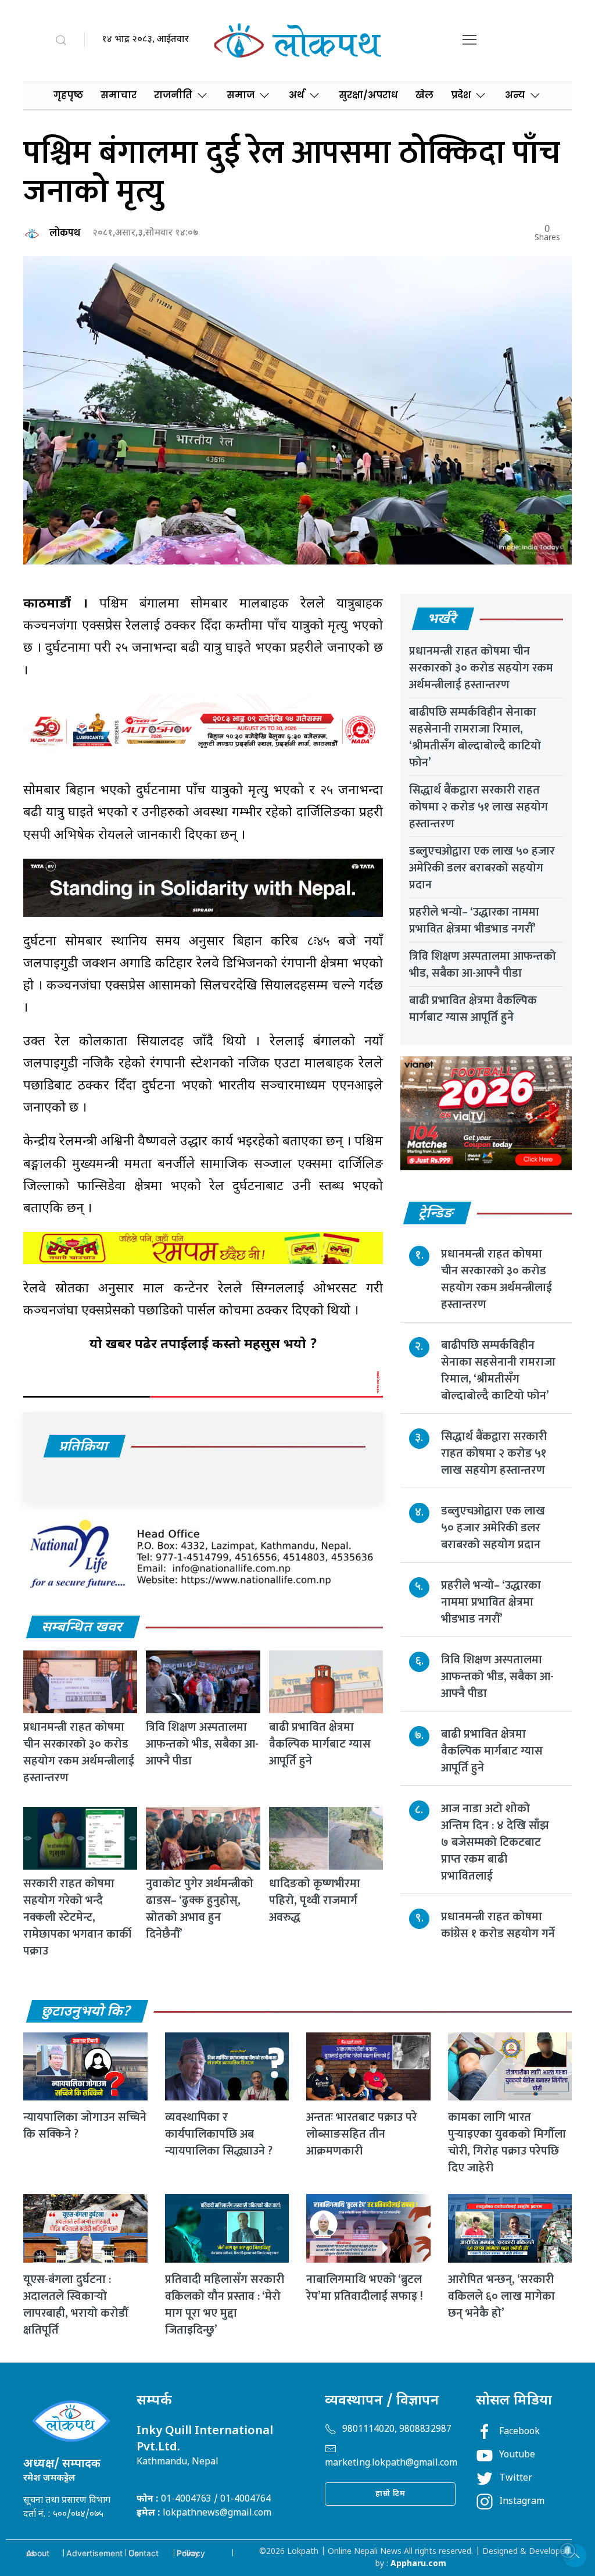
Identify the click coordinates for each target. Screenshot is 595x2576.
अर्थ (297, 95)
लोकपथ (65, 233)
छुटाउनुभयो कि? (87, 2012)
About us (38, 2553)
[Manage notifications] (568, 2550)
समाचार (119, 95)
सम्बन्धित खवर (83, 1628)
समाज (241, 95)
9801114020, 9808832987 (397, 2430)
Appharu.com (418, 2564)
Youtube (517, 2455)
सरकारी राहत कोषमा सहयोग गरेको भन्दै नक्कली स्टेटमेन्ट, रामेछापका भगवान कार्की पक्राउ (77, 1917)
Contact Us (144, 2553)
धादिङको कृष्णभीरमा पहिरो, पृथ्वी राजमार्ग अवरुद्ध (315, 1900)
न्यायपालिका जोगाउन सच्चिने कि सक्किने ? (85, 2126)
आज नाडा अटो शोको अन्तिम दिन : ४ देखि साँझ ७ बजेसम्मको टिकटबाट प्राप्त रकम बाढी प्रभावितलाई (495, 1842)
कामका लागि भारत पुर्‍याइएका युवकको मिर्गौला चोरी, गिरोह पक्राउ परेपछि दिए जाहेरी (507, 2143)
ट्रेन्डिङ (437, 1214)
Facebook (519, 2432)
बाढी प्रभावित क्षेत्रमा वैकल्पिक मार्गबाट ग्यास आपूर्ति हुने (320, 1744)
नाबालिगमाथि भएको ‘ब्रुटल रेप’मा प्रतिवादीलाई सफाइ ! (365, 2288)
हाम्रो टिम (390, 2494)
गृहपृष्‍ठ (68, 95)
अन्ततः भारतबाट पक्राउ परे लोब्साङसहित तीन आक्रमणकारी (362, 2134)
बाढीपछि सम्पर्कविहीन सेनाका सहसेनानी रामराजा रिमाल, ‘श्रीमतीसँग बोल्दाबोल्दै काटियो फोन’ (475, 737)
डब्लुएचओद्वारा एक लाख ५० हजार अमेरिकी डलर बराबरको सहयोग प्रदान (482, 868)
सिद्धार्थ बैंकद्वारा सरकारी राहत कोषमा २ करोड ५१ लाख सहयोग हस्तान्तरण (478, 807)
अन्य (515, 95)
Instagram (522, 2502)
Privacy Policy (191, 2553)
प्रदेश (461, 95)
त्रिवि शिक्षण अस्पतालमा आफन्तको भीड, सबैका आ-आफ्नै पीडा (202, 1744)
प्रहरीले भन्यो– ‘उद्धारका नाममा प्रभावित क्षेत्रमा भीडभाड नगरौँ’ (474, 921)
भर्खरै (442, 620)
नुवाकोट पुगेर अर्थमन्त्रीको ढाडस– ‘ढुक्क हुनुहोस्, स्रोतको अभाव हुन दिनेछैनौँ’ (200, 1909)
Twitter (516, 2479)
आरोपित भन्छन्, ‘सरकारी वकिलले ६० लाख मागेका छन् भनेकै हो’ (501, 2296)
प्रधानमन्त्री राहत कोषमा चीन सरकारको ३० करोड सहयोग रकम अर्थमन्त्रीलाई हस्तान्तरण (79, 1753)
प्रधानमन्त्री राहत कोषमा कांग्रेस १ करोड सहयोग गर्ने (498, 1925)
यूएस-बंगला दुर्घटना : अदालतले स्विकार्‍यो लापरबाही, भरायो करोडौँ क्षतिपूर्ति (76, 2305)
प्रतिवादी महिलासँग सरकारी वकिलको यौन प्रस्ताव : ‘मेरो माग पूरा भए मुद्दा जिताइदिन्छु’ (225, 2305)
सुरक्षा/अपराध (368, 95)
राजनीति (173, 95)
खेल (424, 95)
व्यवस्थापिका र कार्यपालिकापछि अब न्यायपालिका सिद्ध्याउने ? (219, 2134)
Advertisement (94, 2553)
